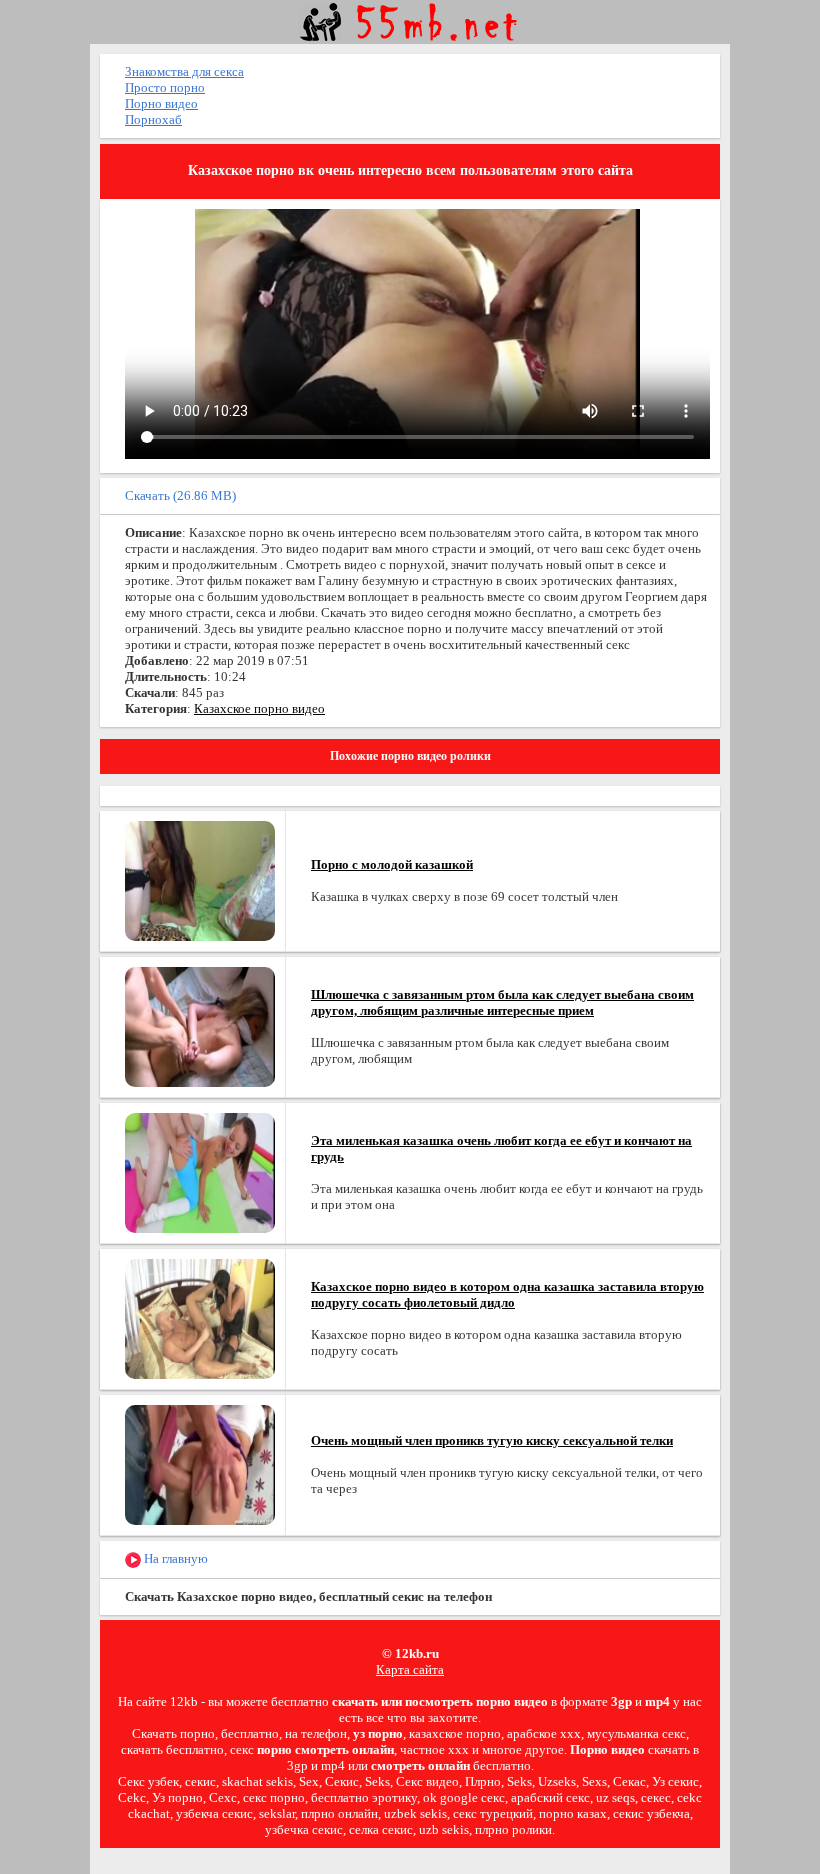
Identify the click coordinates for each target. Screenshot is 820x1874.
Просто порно (165, 87)
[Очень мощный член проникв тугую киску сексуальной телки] (200, 1463)
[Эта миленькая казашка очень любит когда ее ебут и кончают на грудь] (200, 1171)
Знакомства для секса (184, 71)
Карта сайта (410, 1669)
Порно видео (161, 103)
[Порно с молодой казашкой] (200, 879)
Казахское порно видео (259, 708)
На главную (174, 1558)
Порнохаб (153, 119)
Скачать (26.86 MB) (180, 495)
